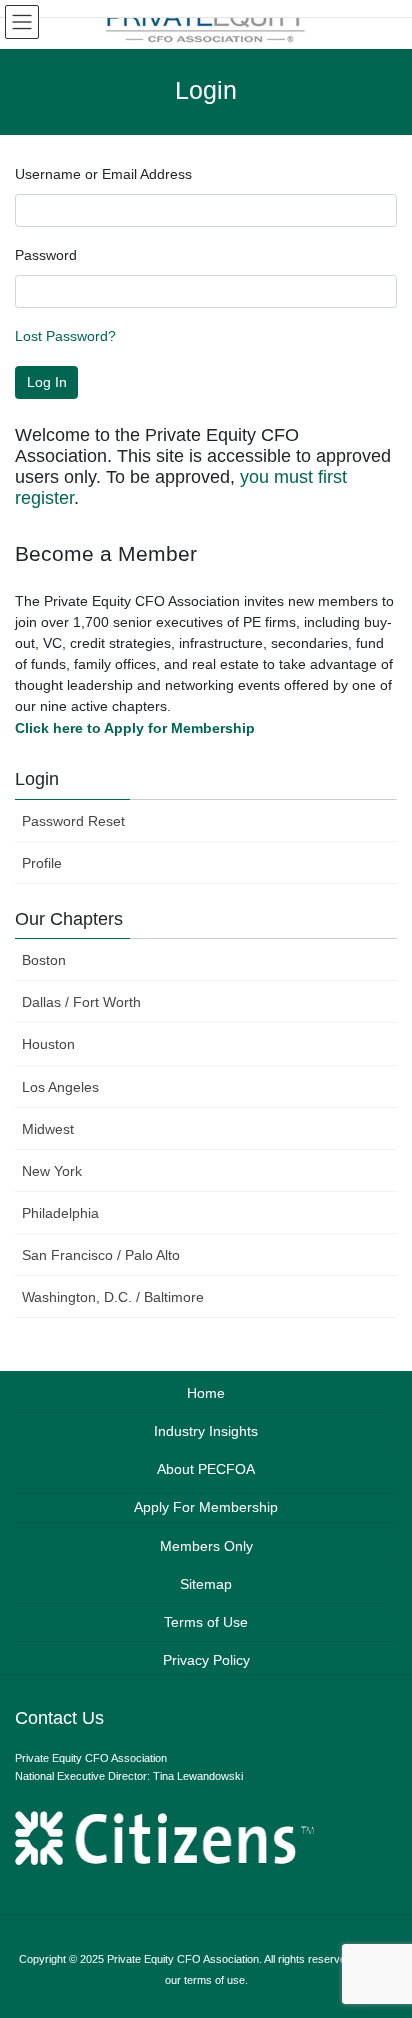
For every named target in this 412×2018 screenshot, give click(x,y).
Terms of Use (206, 1622)
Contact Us (59, 1718)
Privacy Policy (206, 1660)
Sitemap (206, 1584)
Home (206, 1393)
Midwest (48, 1129)
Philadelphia (60, 1213)
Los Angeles (60, 1087)
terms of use (214, 1980)
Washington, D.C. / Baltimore (113, 1297)
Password (46, 255)
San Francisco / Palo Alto (101, 1255)
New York (52, 1171)
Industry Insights (206, 1431)
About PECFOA (206, 1469)
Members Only (206, 1546)
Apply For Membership (206, 1507)
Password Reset (73, 821)
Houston (48, 1044)
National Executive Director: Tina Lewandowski (129, 1776)
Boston (44, 960)
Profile (42, 863)
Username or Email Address (103, 174)
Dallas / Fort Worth (81, 1002)
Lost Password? (65, 336)
